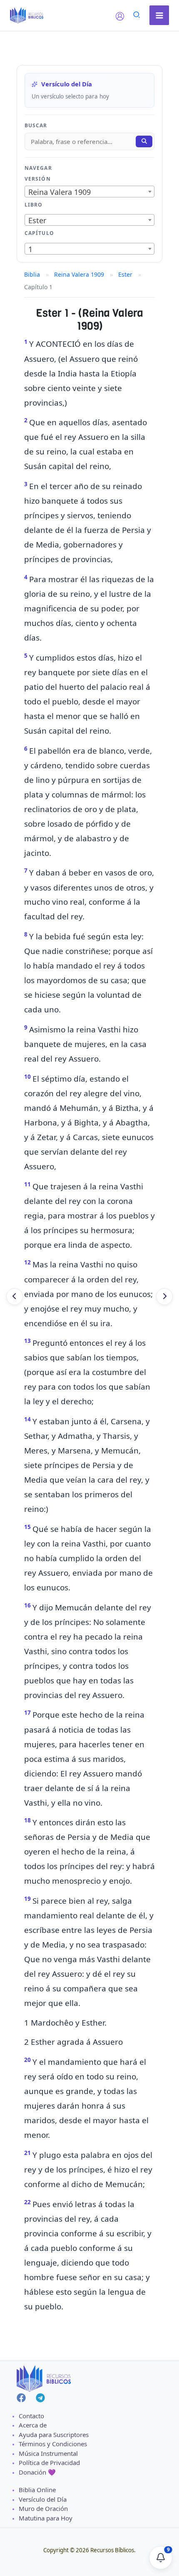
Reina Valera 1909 (79, 274)
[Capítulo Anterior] (15, 1297)
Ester (125, 274)
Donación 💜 (37, 2472)
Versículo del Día (43, 2499)
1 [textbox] (30, 249)
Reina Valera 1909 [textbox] (60, 192)
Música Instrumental (48, 2453)
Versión (38, 179)
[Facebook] (21, 2398)
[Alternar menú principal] (159, 15)
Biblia (32, 274)
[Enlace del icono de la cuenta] (120, 16)
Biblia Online (37, 2490)
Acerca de (33, 2425)
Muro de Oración (43, 2508)
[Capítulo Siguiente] (164, 1297)
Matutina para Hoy (46, 2518)
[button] (137, 16)
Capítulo (39, 233)
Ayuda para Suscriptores (54, 2435)
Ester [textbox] (37, 220)
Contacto (31, 2416)
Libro (34, 205)
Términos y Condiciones (53, 2444)
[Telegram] (40, 2398)
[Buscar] (144, 141)
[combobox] (89, 192)
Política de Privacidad (49, 2462)
